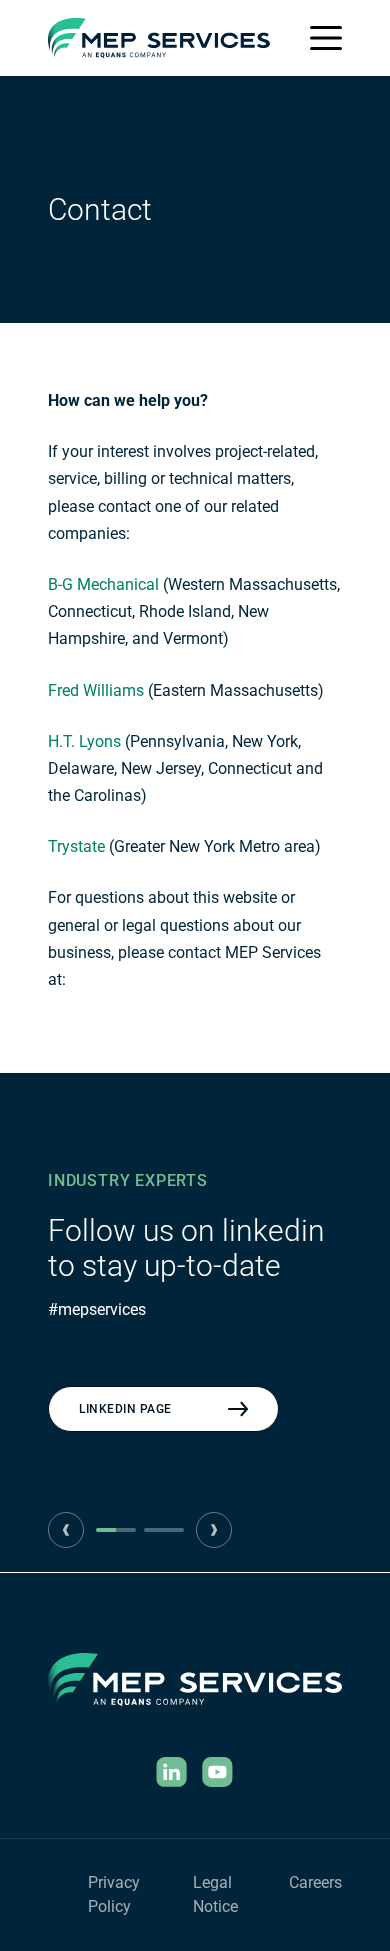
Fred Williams (96, 690)
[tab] (116, 1530)
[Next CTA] (214, 1530)
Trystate (76, 846)
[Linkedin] (172, 1772)
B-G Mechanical (103, 584)
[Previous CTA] (66, 1530)
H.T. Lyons (84, 741)
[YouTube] (218, 1772)
